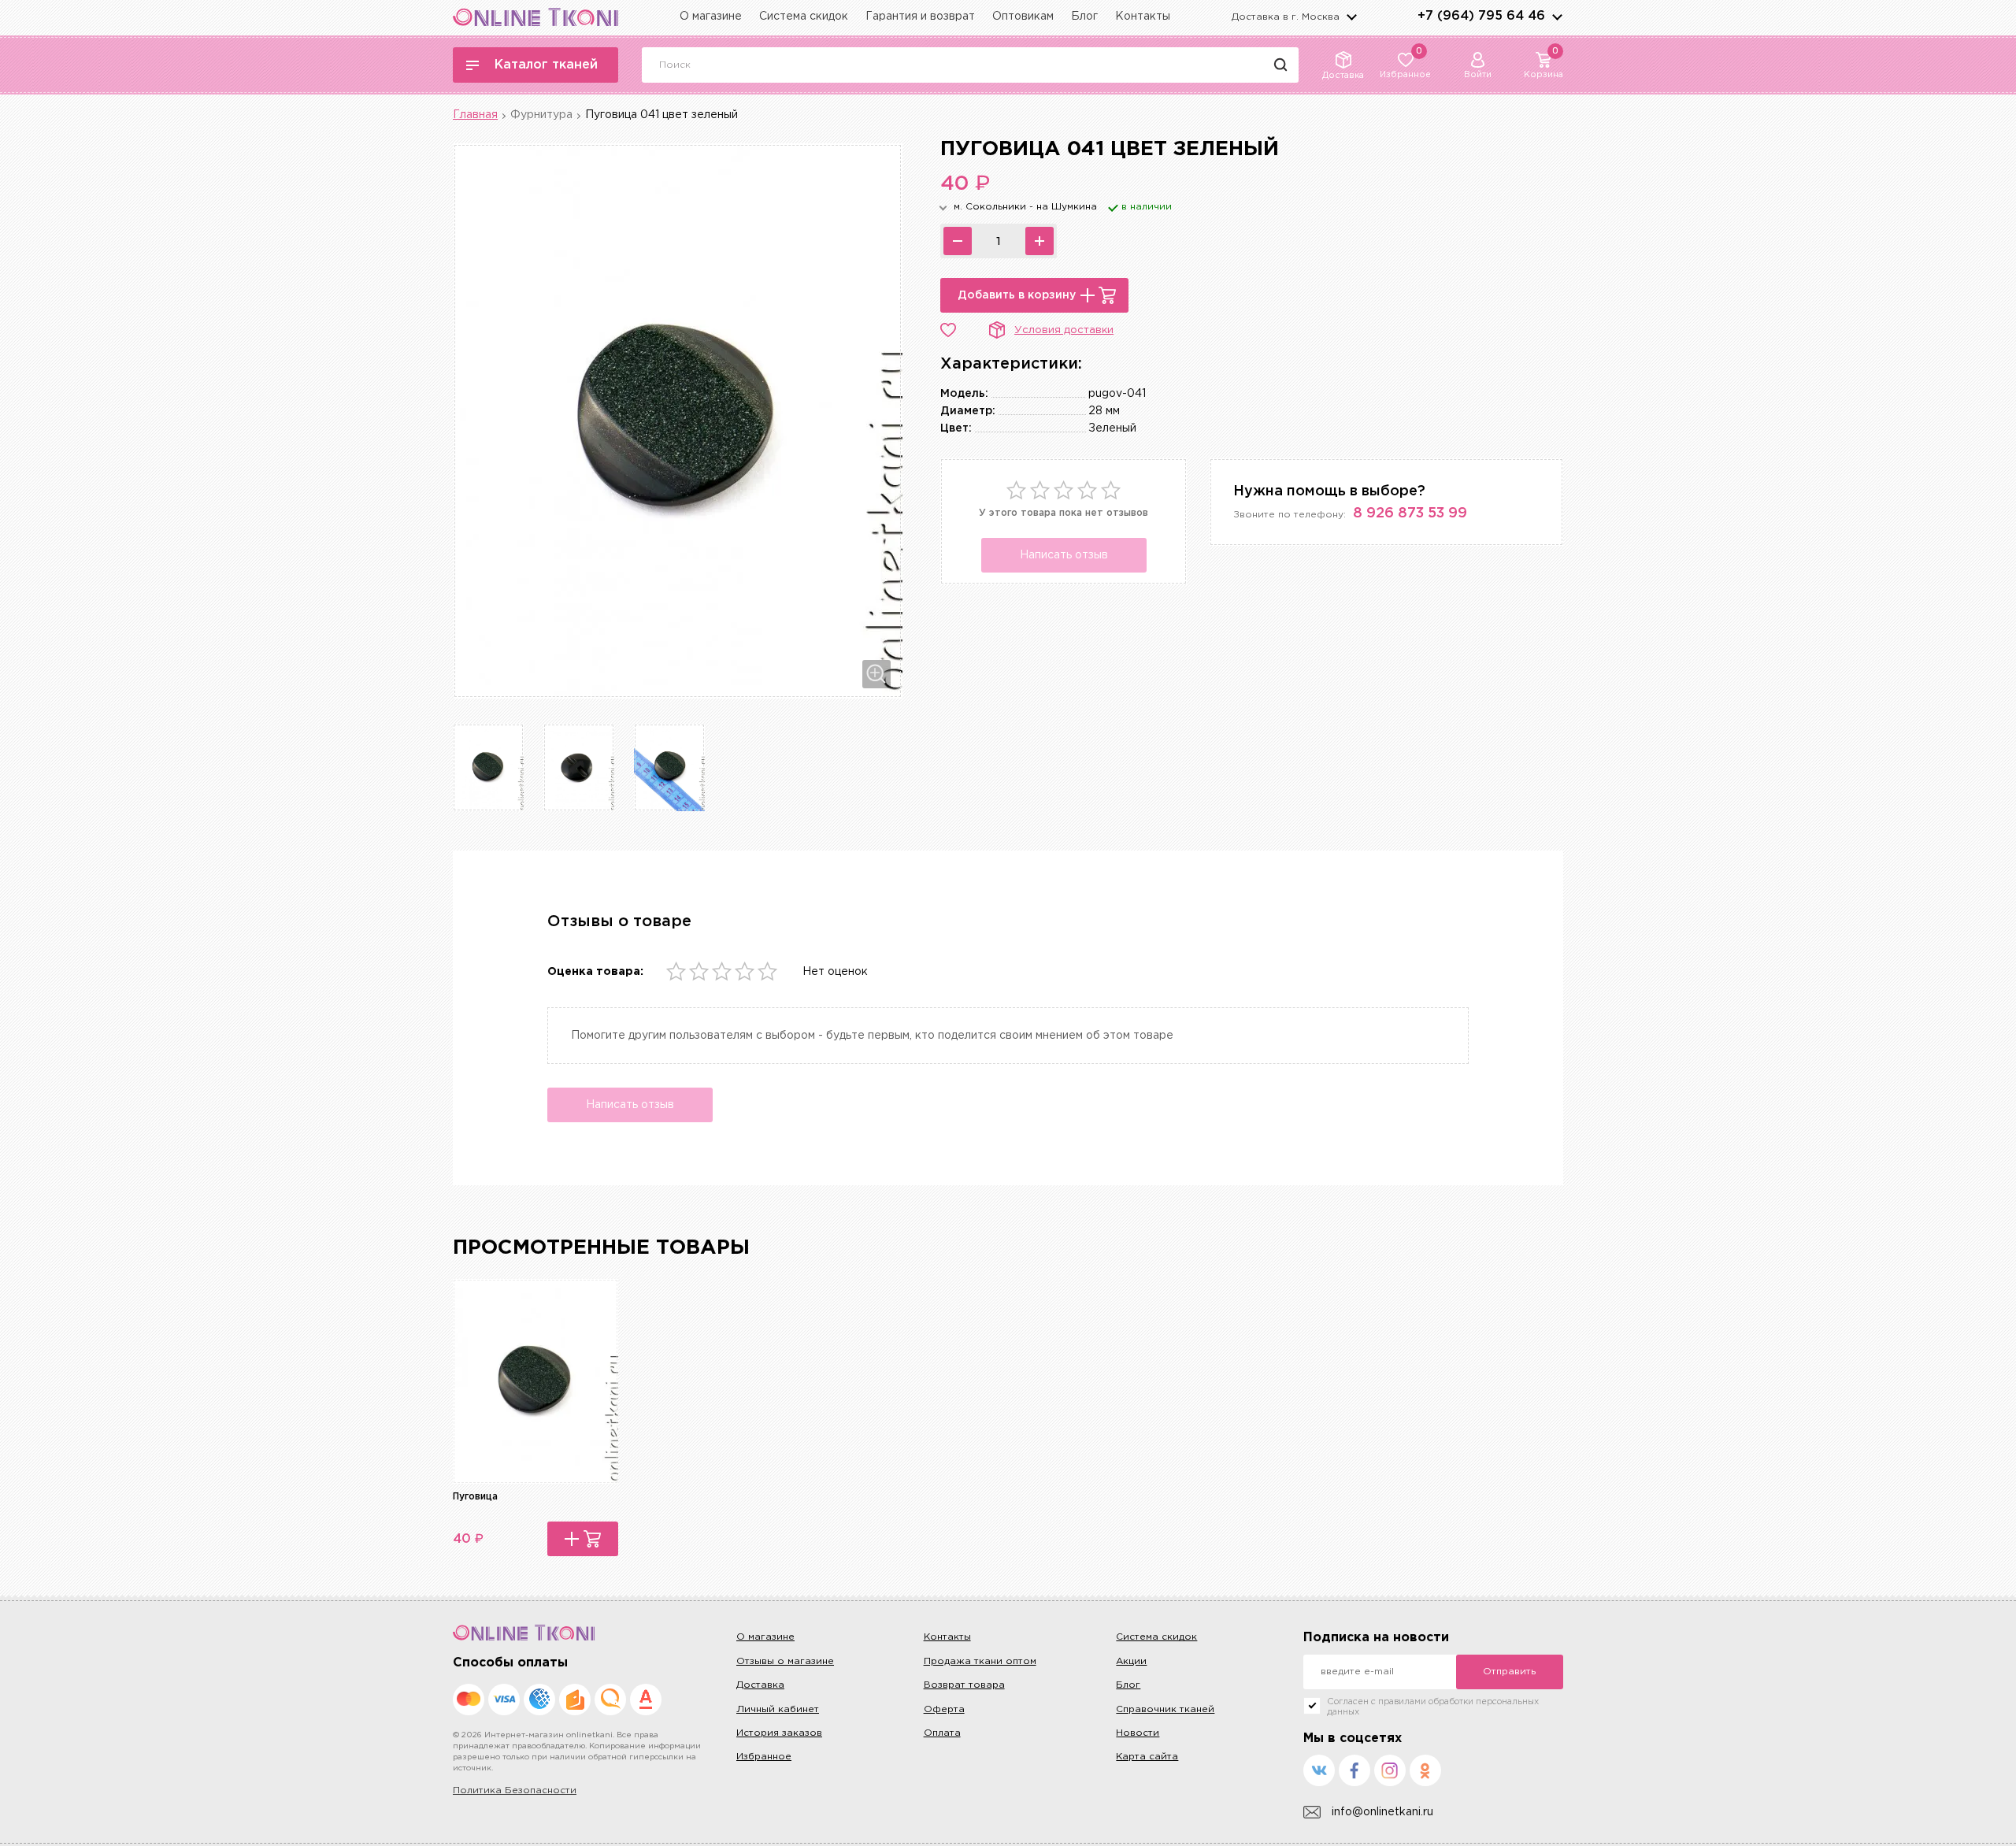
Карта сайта (1147, 1757)
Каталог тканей (546, 65)
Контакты (1143, 17)
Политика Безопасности (515, 1790)
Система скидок (804, 17)
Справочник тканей (1165, 1709)
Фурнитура (541, 115)
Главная (475, 115)
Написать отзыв (1064, 555)
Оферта (944, 1709)
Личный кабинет (778, 1709)
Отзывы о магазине (785, 1661)
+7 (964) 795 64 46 (1481, 16)
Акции (1131, 1661)
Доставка (760, 1685)
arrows (1557, 17)
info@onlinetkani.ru (1382, 1812)
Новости (1138, 1733)
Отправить (1509, 1672)
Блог (1084, 17)
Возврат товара (964, 1685)
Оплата (942, 1733)
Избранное (764, 1757)
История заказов (779, 1733)
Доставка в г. (1286, 17)
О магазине (711, 17)
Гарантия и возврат (920, 17)
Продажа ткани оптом (980, 1661)
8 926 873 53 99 (1410, 513)
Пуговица (475, 1497)
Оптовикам (1023, 17)
